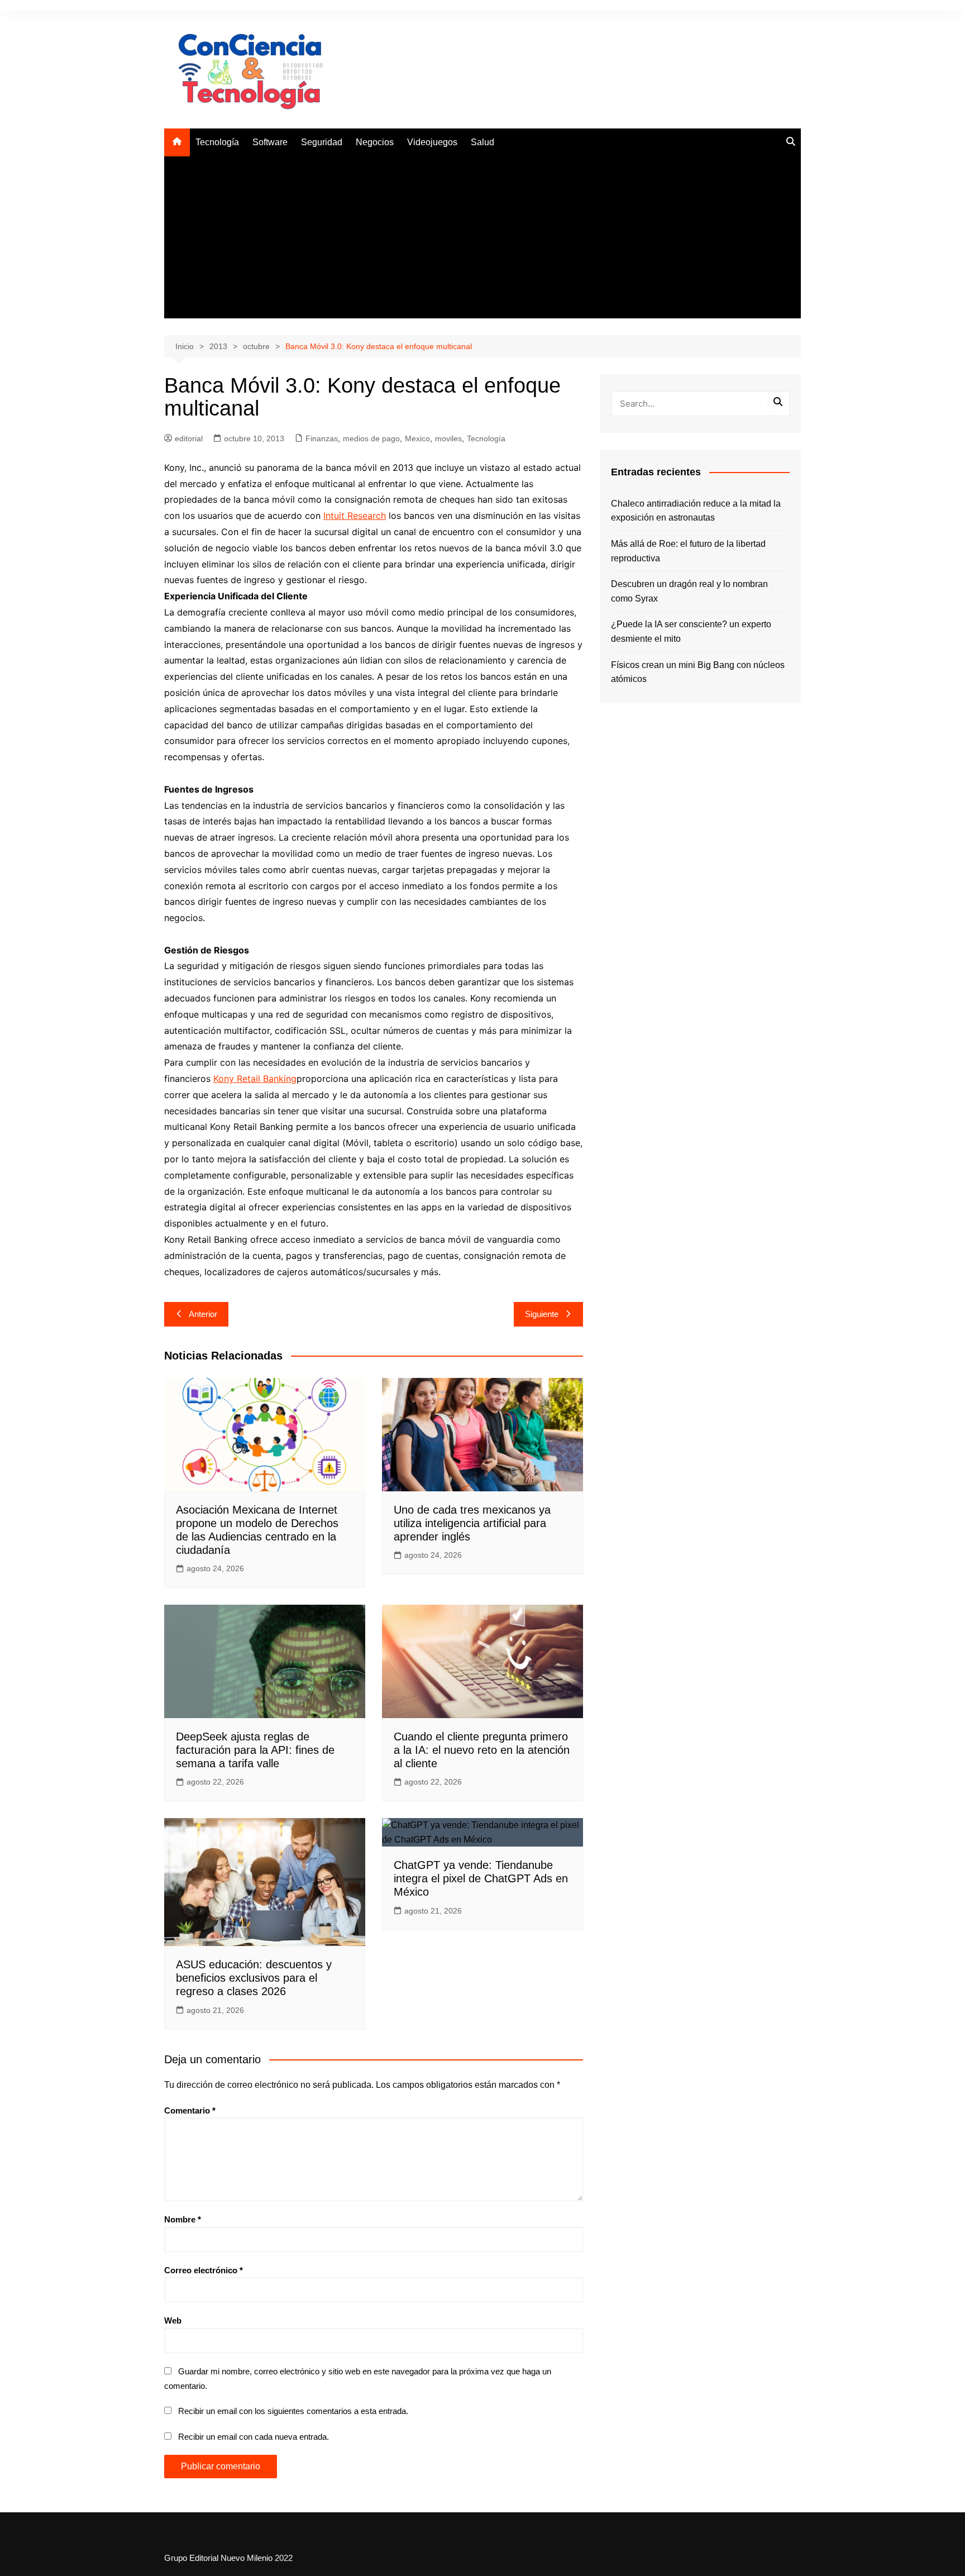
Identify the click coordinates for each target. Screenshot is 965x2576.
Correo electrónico (204, 2270)
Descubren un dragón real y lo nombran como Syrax (689, 591)
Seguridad (322, 142)
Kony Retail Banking (255, 1079)
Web (173, 2320)
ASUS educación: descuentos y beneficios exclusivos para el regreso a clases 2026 (254, 1978)
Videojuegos (432, 142)
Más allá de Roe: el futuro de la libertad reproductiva (688, 551)
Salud (482, 142)
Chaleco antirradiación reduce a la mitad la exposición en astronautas (696, 511)
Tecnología (217, 142)
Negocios (375, 142)
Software (270, 142)
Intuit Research (355, 516)
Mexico (417, 438)
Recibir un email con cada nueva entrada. (254, 2437)
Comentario (190, 2110)
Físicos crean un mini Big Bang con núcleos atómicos (698, 672)
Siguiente (542, 1314)
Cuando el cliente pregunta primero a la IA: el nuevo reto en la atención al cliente (482, 1750)
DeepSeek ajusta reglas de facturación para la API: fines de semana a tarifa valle (255, 1750)
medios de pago (371, 438)
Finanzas (322, 438)
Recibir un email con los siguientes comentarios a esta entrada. (293, 2411)
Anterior (203, 1314)
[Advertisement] (482, 240)
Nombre (183, 2219)
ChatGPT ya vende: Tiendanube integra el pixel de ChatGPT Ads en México (481, 1878)
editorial (189, 438)
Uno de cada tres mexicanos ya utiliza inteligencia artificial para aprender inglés (472, 1523)
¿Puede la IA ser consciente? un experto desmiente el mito (691, 631)
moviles (448, 438)
